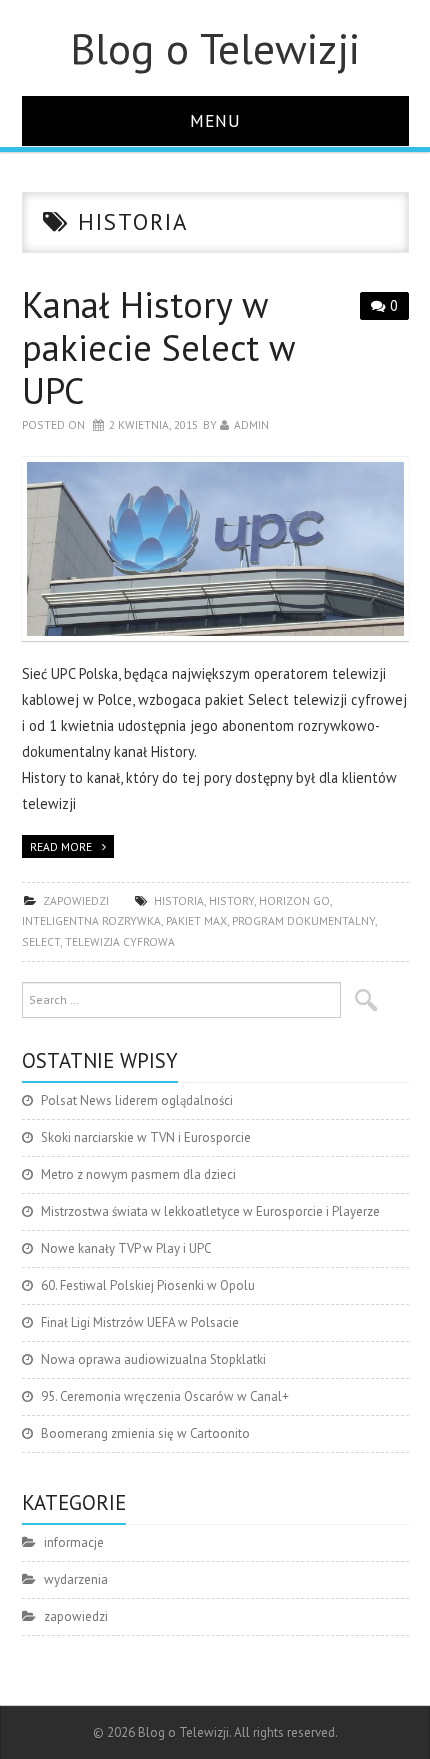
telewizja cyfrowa (120, 941)
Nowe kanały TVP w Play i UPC (126, 1248)
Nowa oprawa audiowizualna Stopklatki (153, 1359)
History (231, 900)
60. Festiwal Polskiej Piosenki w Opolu (148, 1285)
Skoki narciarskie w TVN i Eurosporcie (146, 1137)
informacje (74, 1542)
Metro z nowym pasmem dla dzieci (138, 1174)
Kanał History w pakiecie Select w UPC (158, 347)
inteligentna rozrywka (91, 920)
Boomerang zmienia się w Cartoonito (145, 1433)
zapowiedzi (76, 900)
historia (179, 900)
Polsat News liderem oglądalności (137, 1100)
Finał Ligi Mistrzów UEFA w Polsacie (140, 1322)
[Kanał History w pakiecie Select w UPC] (215, 549)
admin (251, 424)
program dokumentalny (303, 920)
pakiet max (196, 920)
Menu (215, 120)
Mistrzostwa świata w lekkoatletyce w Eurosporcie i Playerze (210, 1211)
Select (41, 941)
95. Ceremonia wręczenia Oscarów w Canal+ (165, 1396)
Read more (61, 846)
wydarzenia (76, 1579)
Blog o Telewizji (215, 48)
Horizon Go (294, 900)
